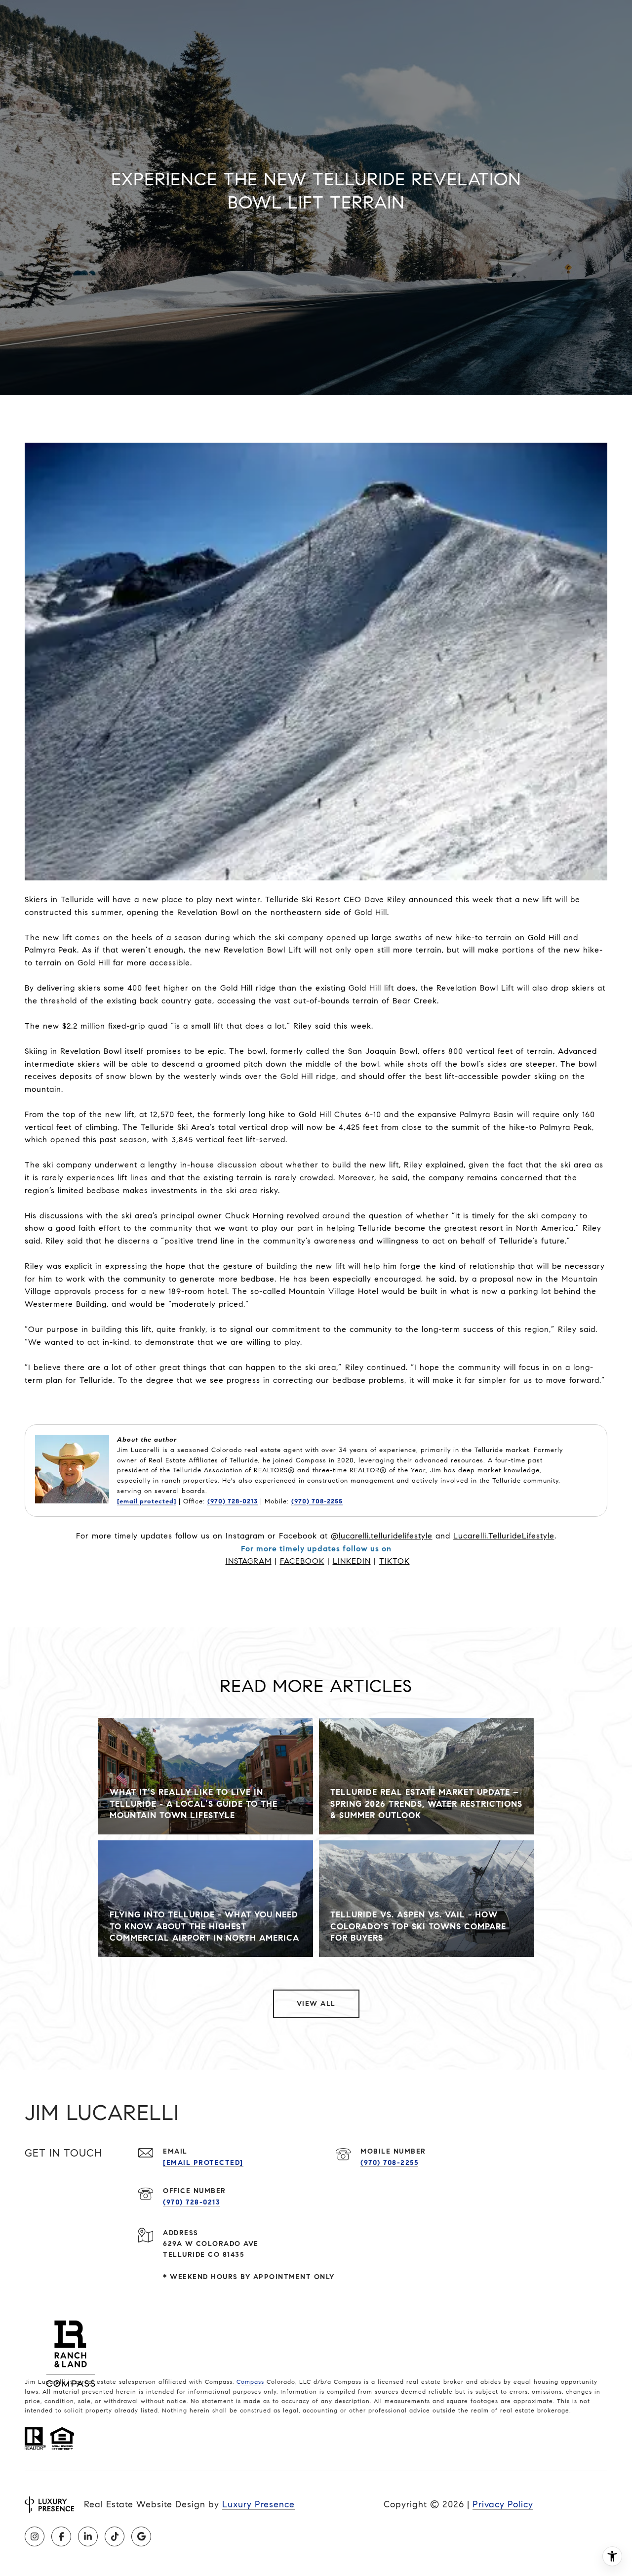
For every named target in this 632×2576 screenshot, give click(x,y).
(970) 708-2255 (317, 1501)
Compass (250, 2382)
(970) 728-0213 (233, 1501)
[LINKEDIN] (88, 2536)
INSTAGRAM (249, 1561)
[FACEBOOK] (61, 2536)
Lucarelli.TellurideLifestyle (504, 1536)
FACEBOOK (302, 1561)
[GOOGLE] (141, 2536)
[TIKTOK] (115, 2536)
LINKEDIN (352, 1561)
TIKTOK (395, 1561)
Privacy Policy (503, 2504)
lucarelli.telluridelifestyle (386, 1536)
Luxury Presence (258, 2504)
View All (316, 2004)
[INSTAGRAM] (35, 2536)
